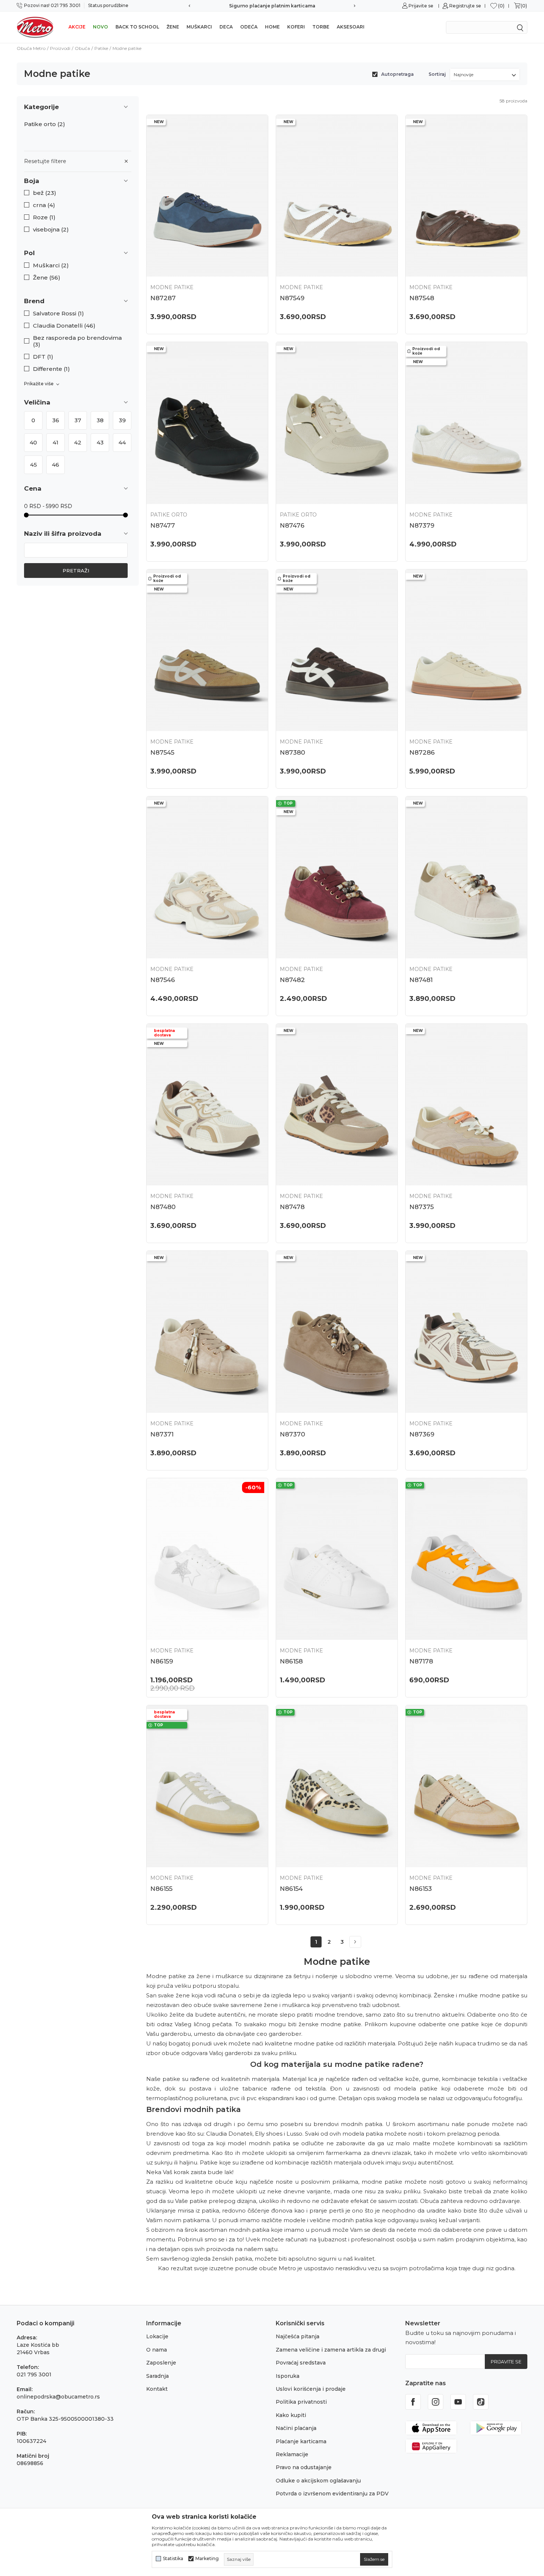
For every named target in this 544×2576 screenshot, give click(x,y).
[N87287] (207, 196)
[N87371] (207, 1332)
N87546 (163, 980)
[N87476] (337, 423)
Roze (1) (44, 217)
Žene (173, 27)
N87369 (422, 1434)
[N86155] (207, 1786)
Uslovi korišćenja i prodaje (311, 2389)
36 (56, 420)
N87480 (163, 1207)
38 (100, 420)
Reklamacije (292, 2454)
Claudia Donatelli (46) (64, 326)
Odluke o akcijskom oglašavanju (318, 2481)
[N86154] (337, 1786)
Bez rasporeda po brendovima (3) (77, 341)
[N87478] (337, 1105)
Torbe (321, 27)
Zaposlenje (161, 2363)
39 (122, 420)
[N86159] (207, 1559)
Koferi (296, 27)
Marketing (207, 2559)
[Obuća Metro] (35, 27)
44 (122, 442)
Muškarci (199, 27)
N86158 (291, 1661)
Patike (101, 48)
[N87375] (466, 1105)
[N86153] (466, 1786)
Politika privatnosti (301, 2402)
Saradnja (157, 2376)
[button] (78, 181)
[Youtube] (458, 2402)
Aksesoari (351, 27)
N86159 (162, 1661)
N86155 (161, 1889)
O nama (157, 2350)
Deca (226, 27)
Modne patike (172, 287)
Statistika (173, 2559)
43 (100, 442)
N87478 (292, 1207)
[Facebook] (413, 2402)
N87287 (163, 298)
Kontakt (157, 2389)
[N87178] (466, 1559)
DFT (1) (43, 357)
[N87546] (207, 877)
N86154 (291, 1889)
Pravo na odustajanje (304, 2467)
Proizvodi (60, 48)
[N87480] (207, 1105)
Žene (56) (47, 278)
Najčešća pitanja (298, 2336)
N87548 (422, 298)
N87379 (422, 525)
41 (56, 442)
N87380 (292, 752)
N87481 (421, 980)
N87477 (163, 525)
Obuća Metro (31, 48)
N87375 (422, 1207)
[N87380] (337, 650)
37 (78, 420)
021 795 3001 (34, 2374)
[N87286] (466, 650)
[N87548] (466, 196)
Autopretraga (397, 74)
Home (272, 27)
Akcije (77, 27)
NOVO (100, 27)
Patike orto (45, 124)
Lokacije (157, 2336)
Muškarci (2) (51, 265)
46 (56, 465)
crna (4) (44, 205)
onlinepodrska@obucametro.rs (58, 2397)
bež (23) (45, 193)
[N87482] (337, 877)
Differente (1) (51, 369)
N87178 (421, 1661)
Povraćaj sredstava (301, 2363)
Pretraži (76, 571)
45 (33, 465)
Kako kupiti (291, 2415)
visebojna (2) (51, 230)
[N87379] (466, 423)
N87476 (292, 525)
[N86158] (337, 1559)
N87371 (162, 1434)
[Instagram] (436, 2402)
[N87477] (207, 423)
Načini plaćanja (296, 2428)
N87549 (292, 298)
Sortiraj (437, 74)
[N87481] (466, 877)
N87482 (292, 980)
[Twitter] (481, 2402)
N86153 (421, 1889)
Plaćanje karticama (301, 2441)
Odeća (249, 27)
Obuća (82, 48)
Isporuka (288, 2376)
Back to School (137, 27)
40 (33, 442)
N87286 (422, 752)
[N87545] (207, 650)
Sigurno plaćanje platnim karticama (272, 6)
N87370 (292, 1434)
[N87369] (466, 1332)
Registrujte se (465, 6)
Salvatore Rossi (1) (58, 314)
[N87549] (337, 196)
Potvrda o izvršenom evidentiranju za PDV (332, 2494)
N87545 (162, 752)
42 (78, 442)
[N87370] (337, 1332)
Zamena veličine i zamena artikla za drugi (331, 2350)
